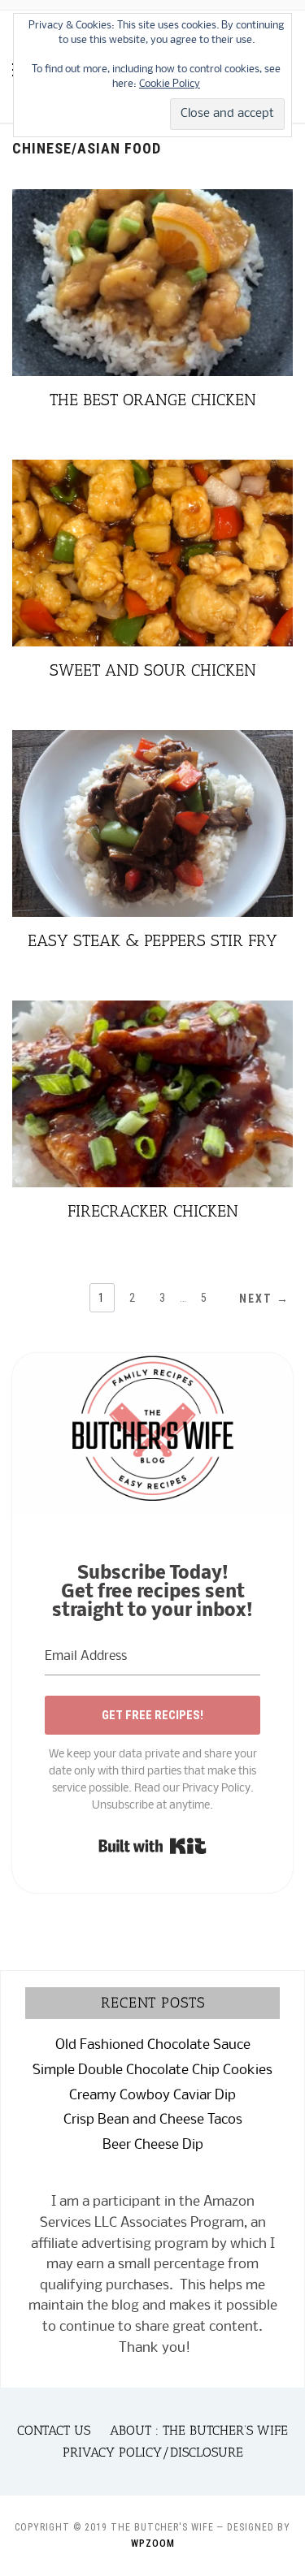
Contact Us (54, 2430)
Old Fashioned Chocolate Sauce (153, 2045)
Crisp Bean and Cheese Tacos (153, 2120)
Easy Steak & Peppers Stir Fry (152, 940)
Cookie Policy (170, 84)
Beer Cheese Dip (153, 2145)
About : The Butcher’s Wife (199, 2430)
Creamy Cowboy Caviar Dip (152, 2096)
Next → (264, 1299)
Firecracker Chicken (153, 1211)
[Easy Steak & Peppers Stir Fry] (152, 740)
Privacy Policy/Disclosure (153, 2452)
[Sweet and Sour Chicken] (152, 470)
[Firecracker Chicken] (152, 1011)
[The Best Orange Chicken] (152, 199)
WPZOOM (153, 2544)
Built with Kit (152, 1846)
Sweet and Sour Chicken (153, 670)
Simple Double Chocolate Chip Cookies (152, 2070)
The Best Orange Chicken (153, 400)
